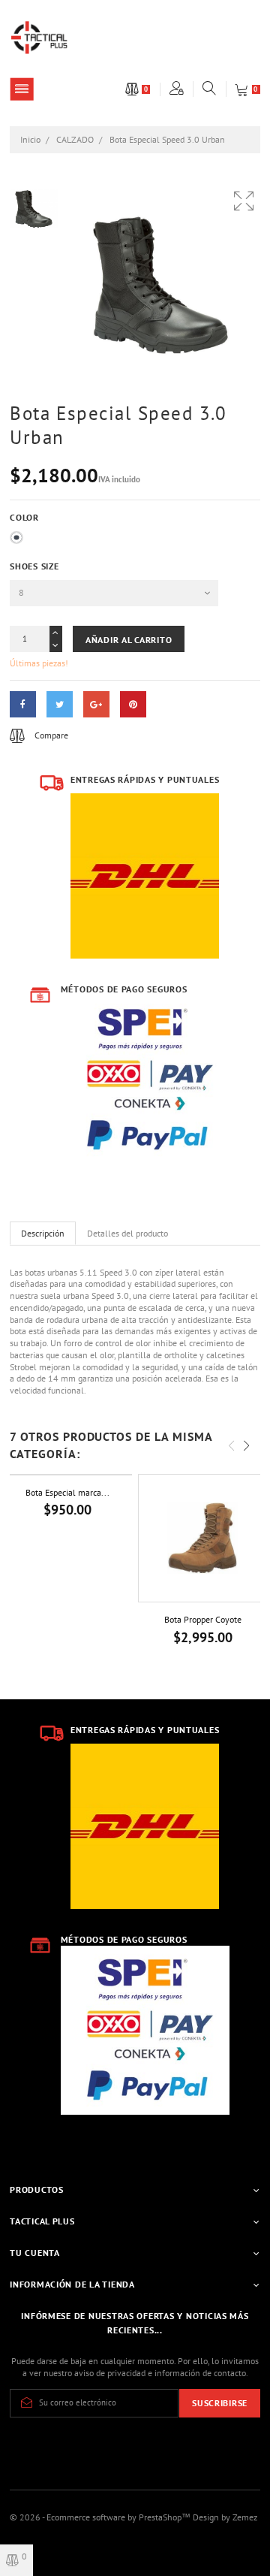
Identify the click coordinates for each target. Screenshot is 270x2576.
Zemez (245, 2517)
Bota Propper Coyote (203, 1619)
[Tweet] (60, 704)
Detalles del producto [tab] (127, 1233)
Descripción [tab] (43, 1233)
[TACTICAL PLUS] (39, 36)
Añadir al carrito (129, 640)
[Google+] (96, 704)
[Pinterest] (133, 704)
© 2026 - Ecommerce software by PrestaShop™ (101, 2517)
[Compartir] (23, 704)
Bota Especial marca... (67, 1492)
